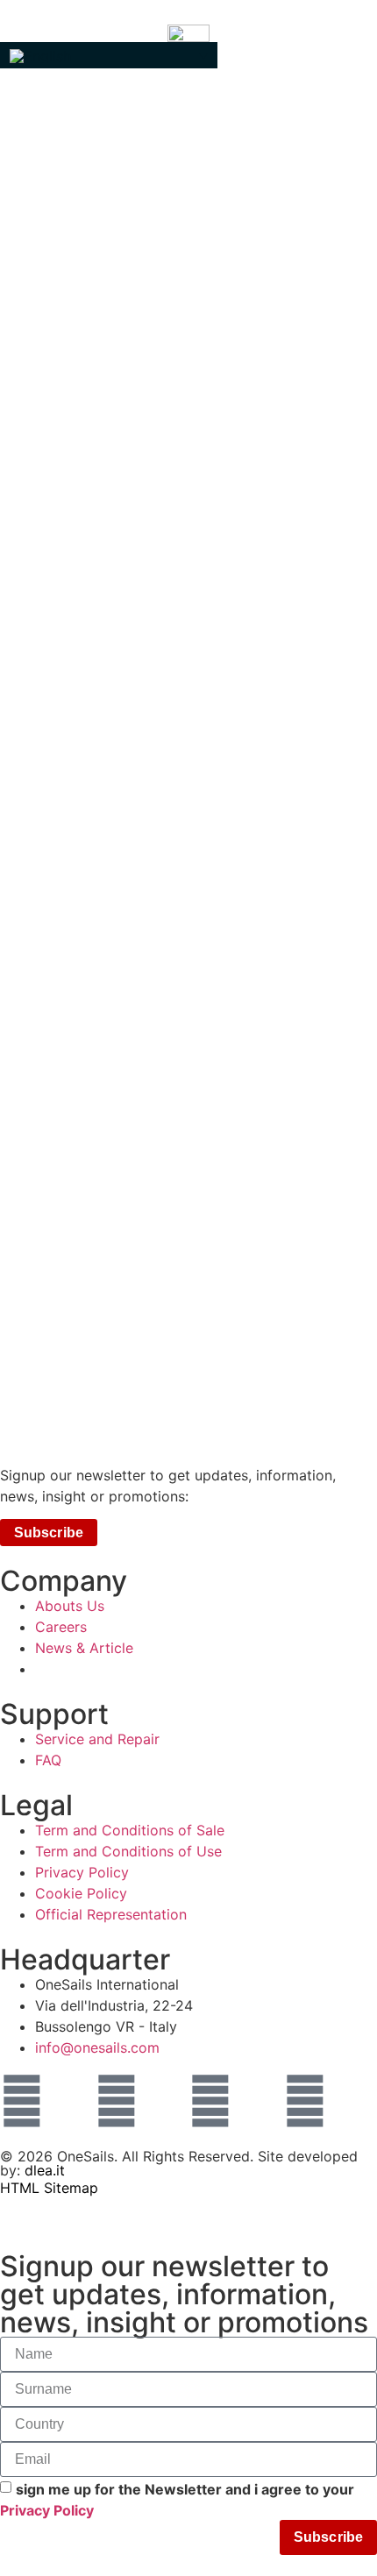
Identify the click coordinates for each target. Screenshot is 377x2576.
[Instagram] (22, 2101)
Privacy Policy (47, 2510)
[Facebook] (117, 2101)
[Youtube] (305, 2101)
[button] (109, 55)
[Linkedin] (210, 2101)
